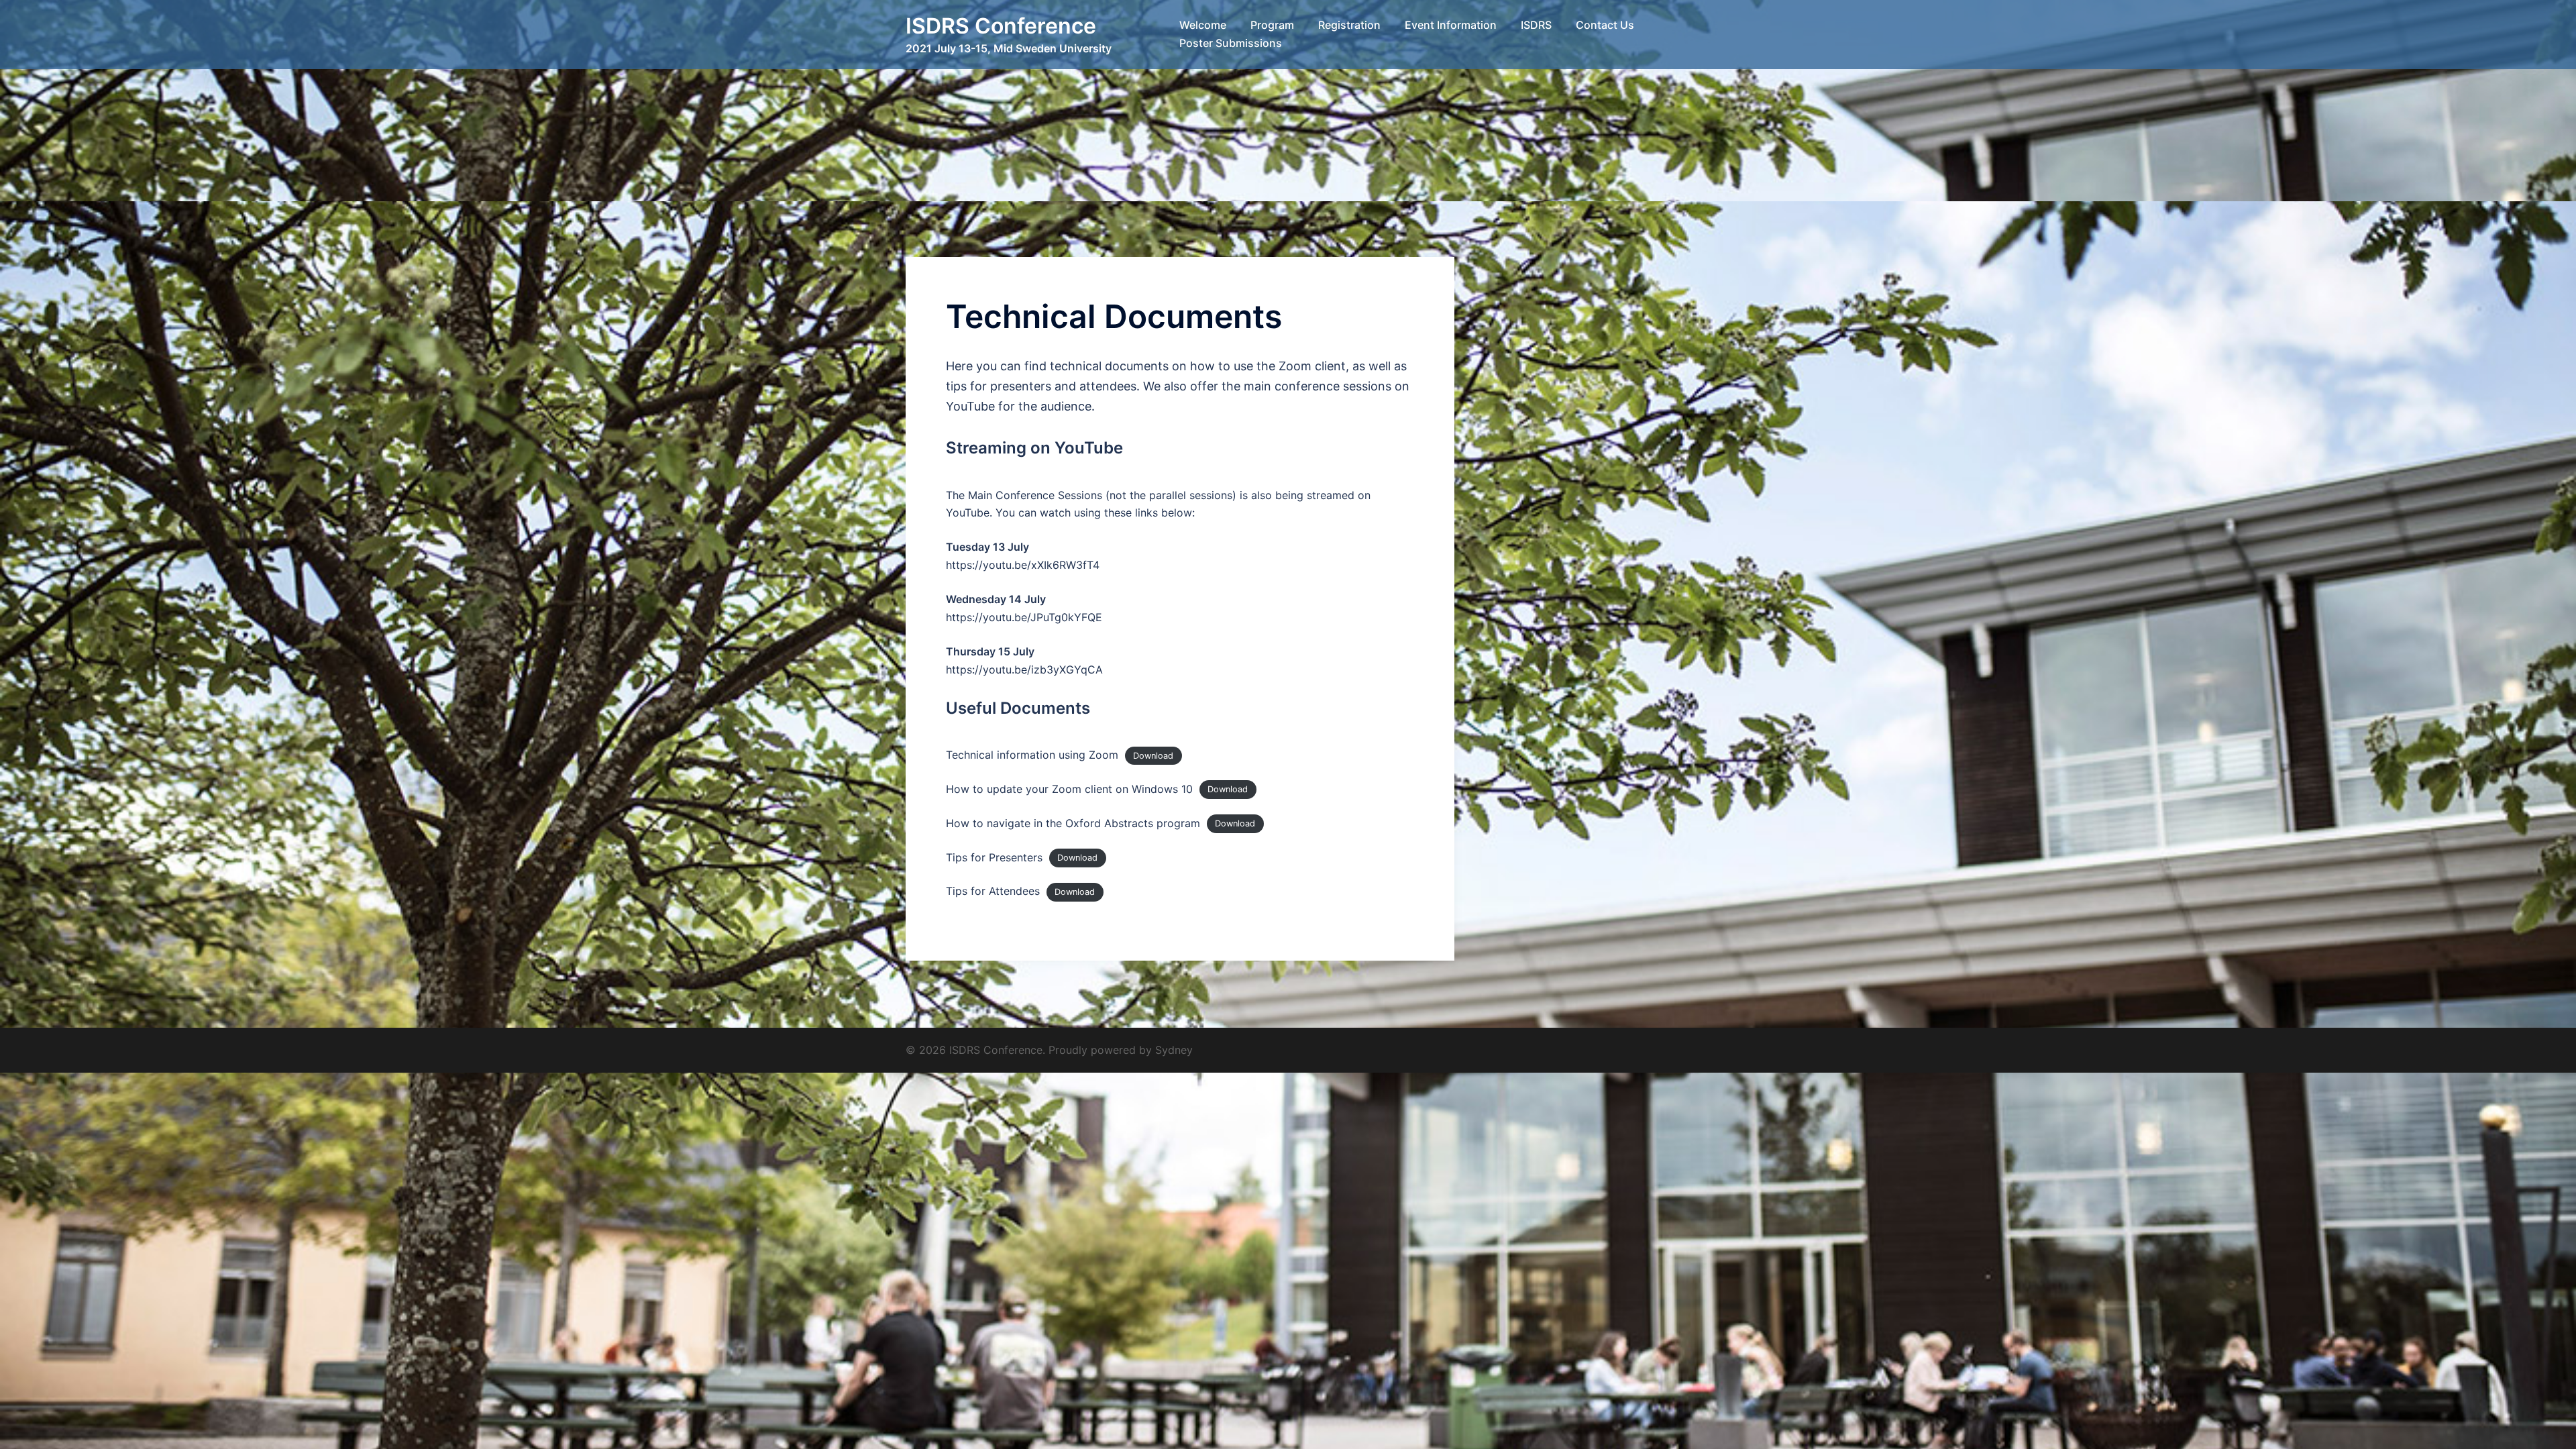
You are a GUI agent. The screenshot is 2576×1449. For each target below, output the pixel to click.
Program (1272, 25)
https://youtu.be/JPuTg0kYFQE (1024, 617)
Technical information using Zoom (1032, 755)
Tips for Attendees (993, 891)
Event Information (1451, 25)
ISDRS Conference (1001, 26)
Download (1153, 756)
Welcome (1203, 25)
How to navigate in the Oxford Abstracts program (1073, 823)
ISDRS (1536, 25)
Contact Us (1605, 25)
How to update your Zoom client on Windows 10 (1069, 789)
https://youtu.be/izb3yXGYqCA (1024, 669)
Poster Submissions (1231, 43)
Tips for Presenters (994, 857)
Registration (1349, 25)
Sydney (1174, 1050)
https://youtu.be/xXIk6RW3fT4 (1023, 565)
